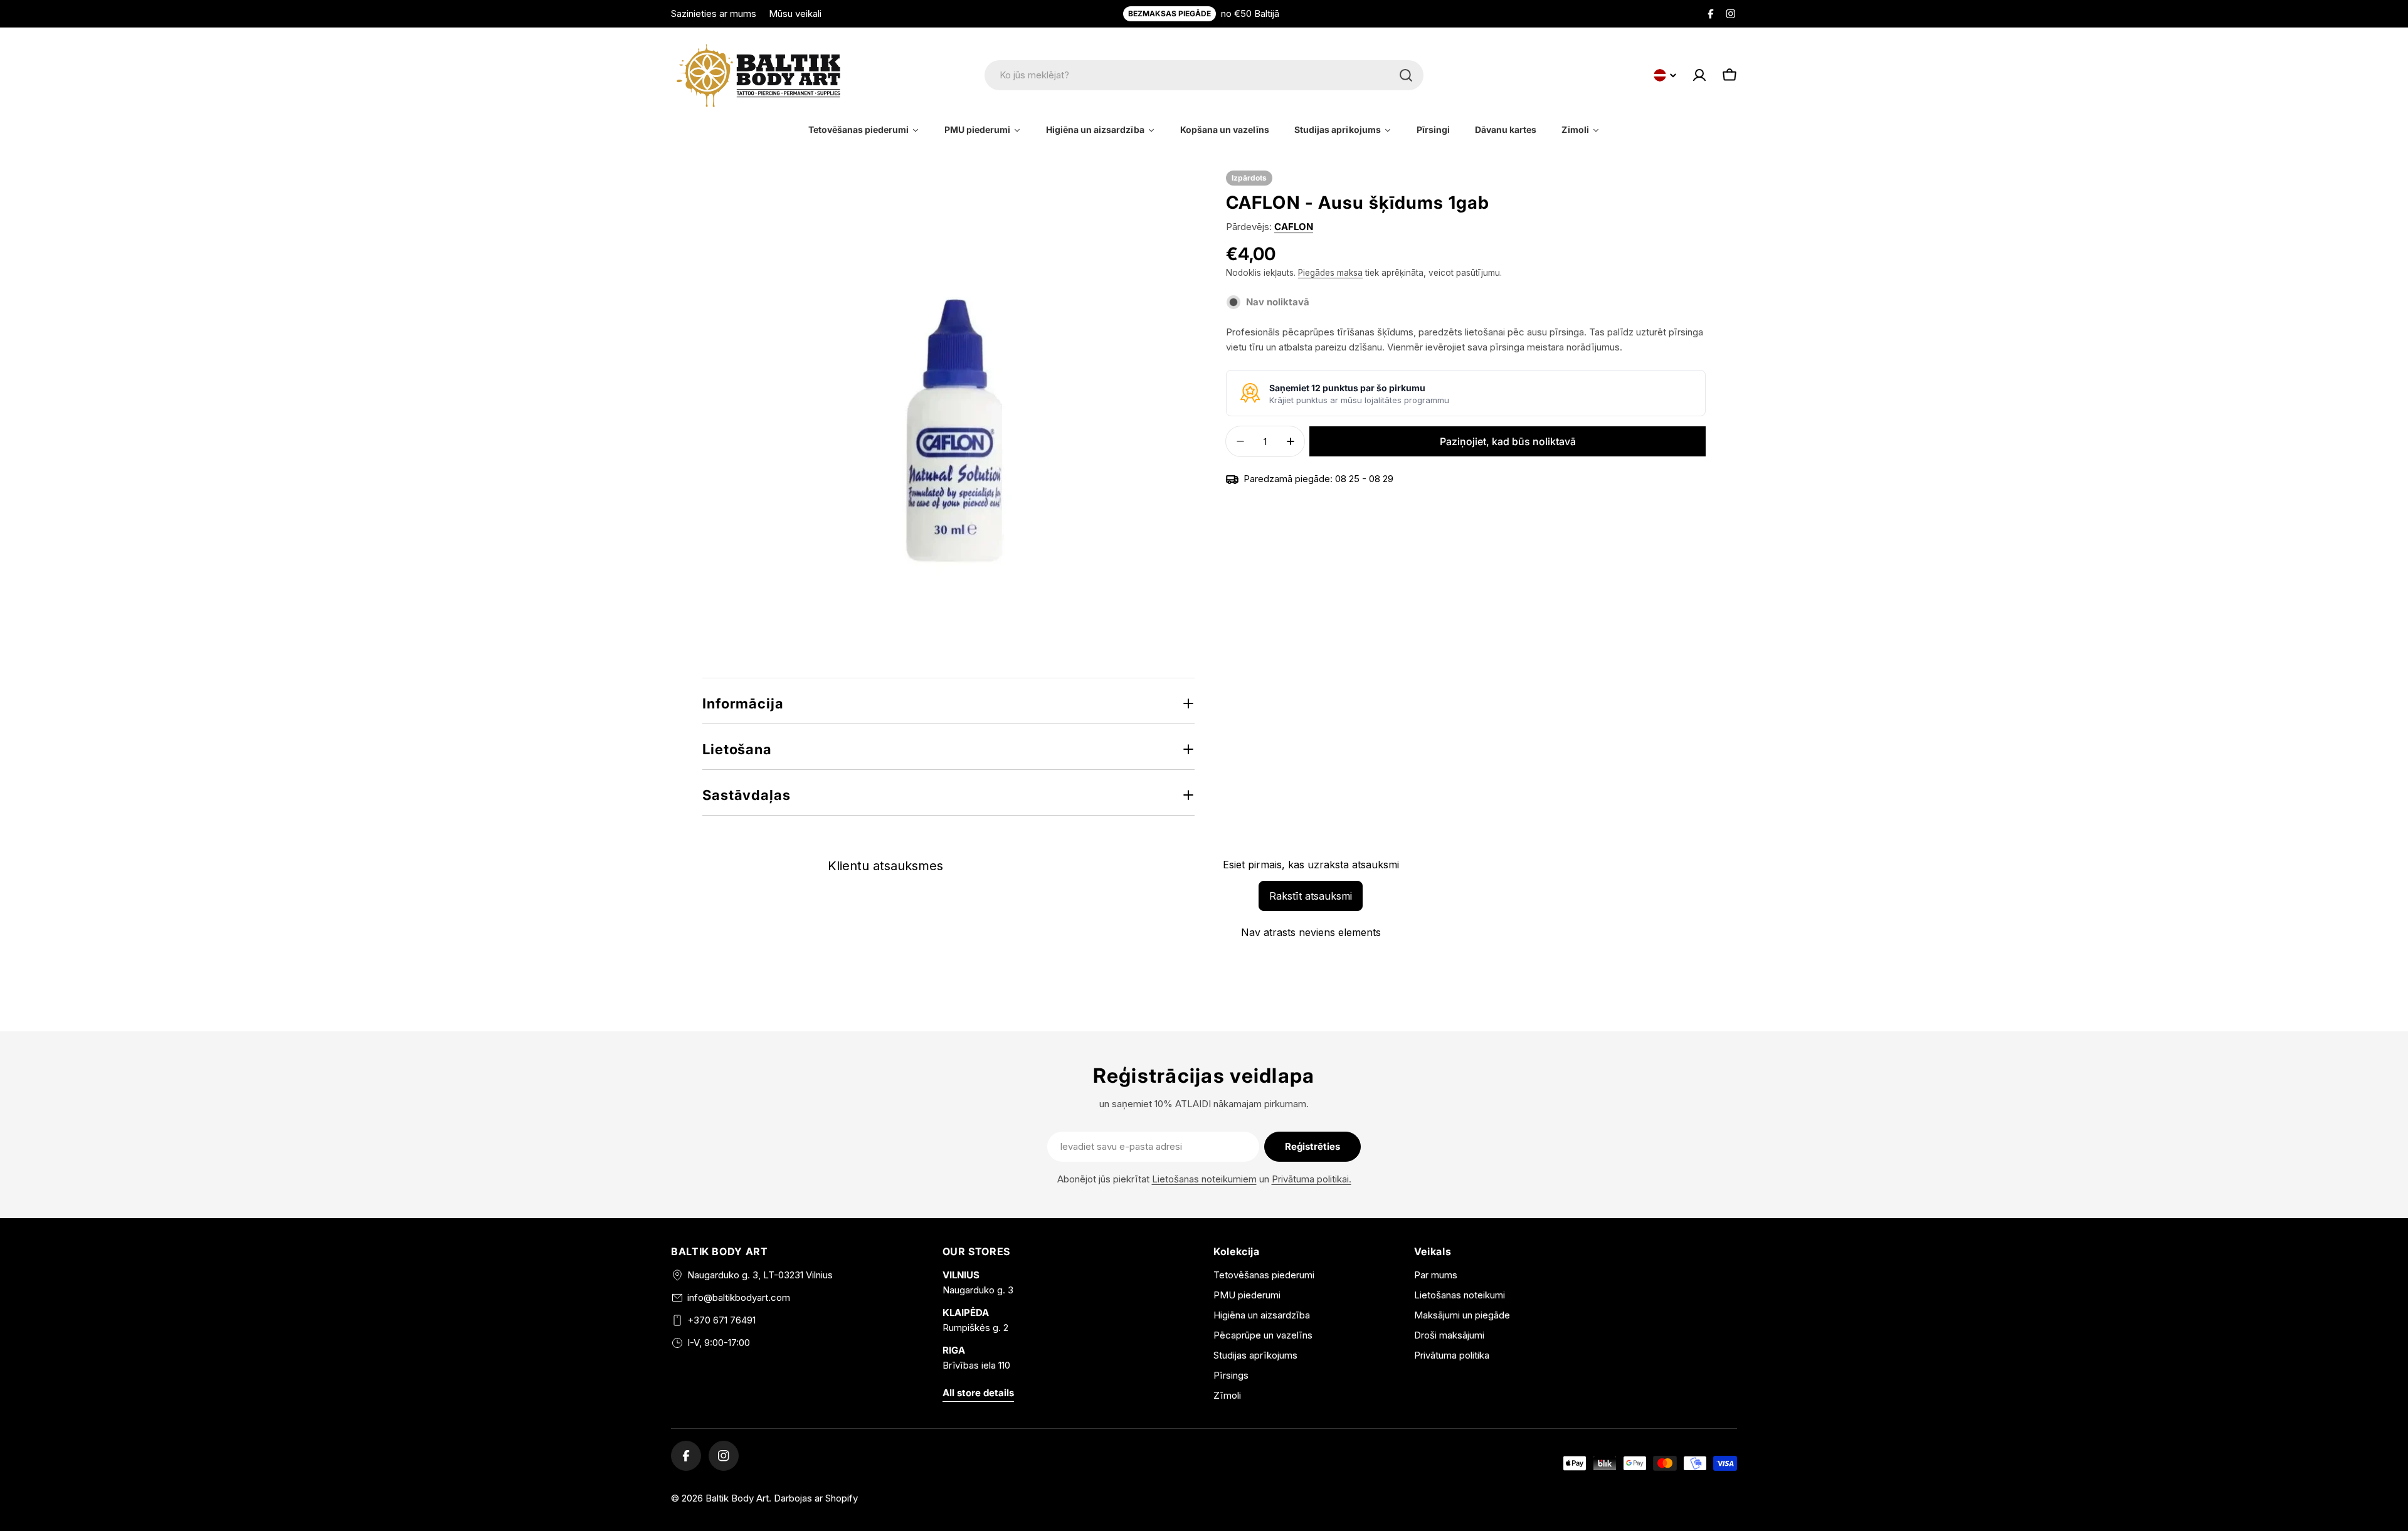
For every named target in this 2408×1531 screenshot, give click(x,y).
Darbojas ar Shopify (816, 1498)
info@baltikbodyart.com (739, 1297)
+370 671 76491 (721, 1320)
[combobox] (1204, 75)
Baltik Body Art (737, 1498)
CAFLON (1294, 227)
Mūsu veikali (795, 13)
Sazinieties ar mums (714, 13)
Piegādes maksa (1330, 273)
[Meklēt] (1406, 75)
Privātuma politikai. (1312, 1179)
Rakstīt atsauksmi (1311, 896)
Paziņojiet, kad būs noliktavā (1508, 441)
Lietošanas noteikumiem (1204, 1179)
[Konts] (1699, 75)
